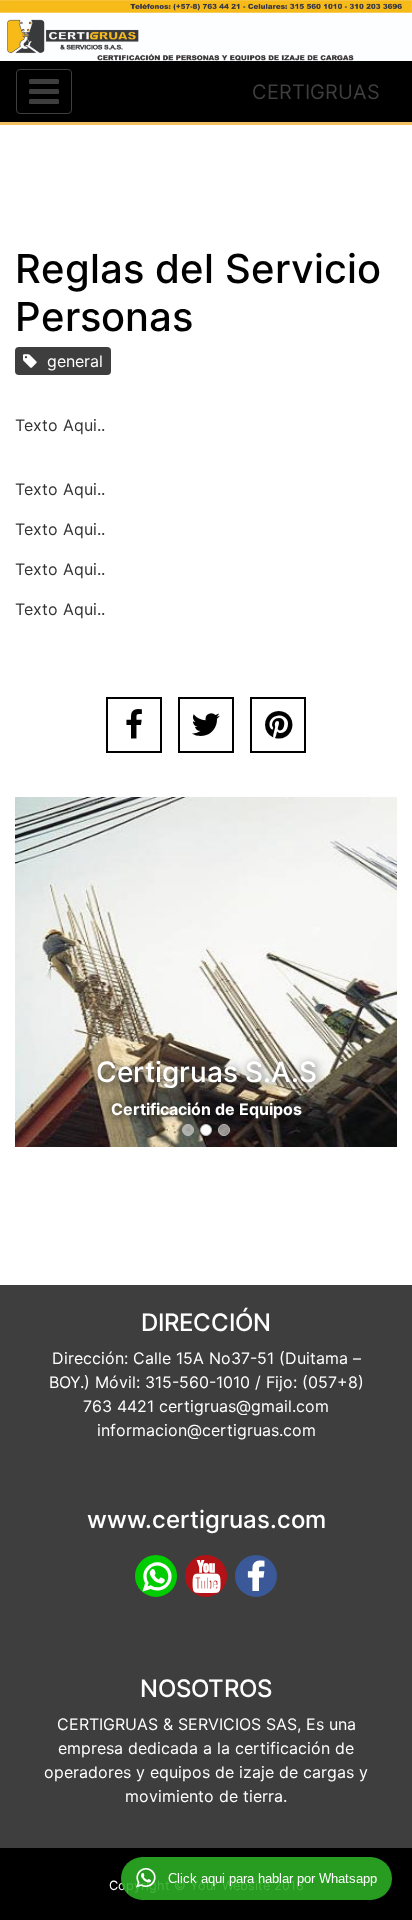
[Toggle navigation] (44, 91)
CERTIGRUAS (316, 92)
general (70, 361)
